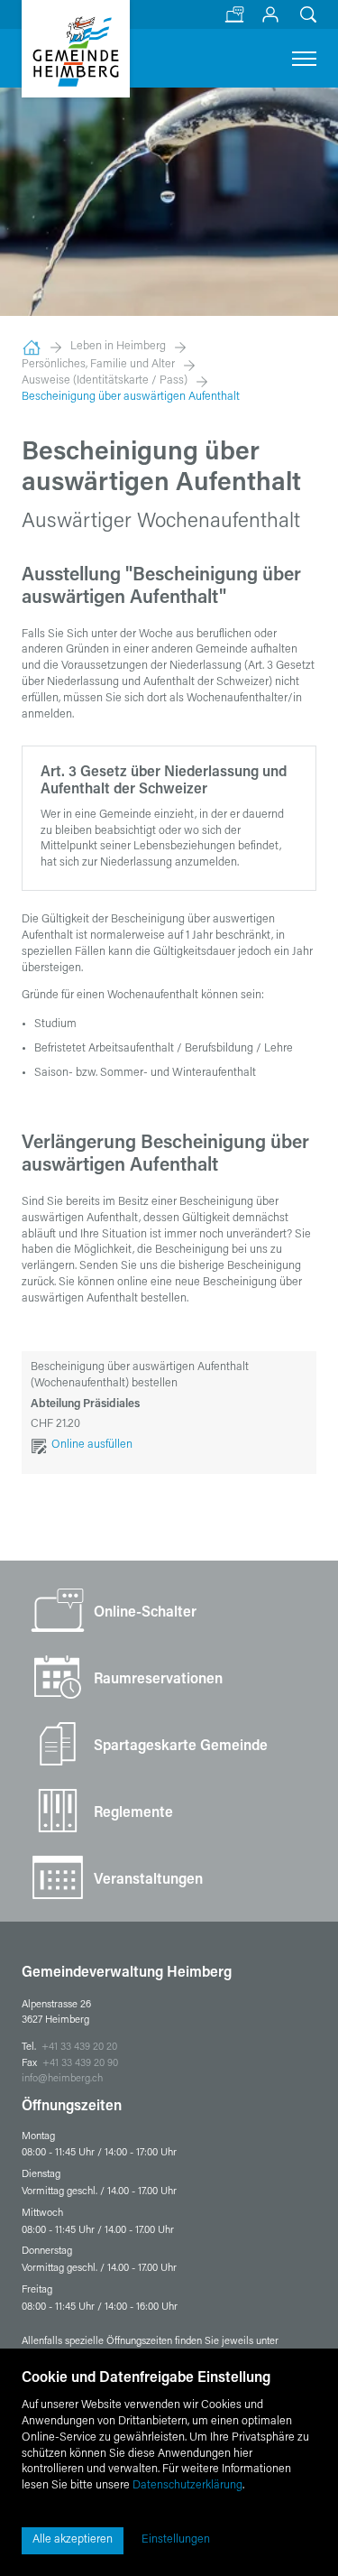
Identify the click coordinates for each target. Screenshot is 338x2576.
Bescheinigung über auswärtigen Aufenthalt (131, 397)
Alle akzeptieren (73, 2540)
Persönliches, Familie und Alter (98, 365)
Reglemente (133, 1813)
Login (270, 7)
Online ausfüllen (92, 1445)
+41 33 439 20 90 (80, 2064)
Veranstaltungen (148, 1880)
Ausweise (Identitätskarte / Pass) (105, 381)
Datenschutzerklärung (187, 2486)
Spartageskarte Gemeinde (181, 1747)
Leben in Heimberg (118, 347)
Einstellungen (176, 2540)
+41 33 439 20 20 (79, 2048)
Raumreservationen (158, 1680)
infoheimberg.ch (62, 2079)
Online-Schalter (234, 7)
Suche (306, 7)
